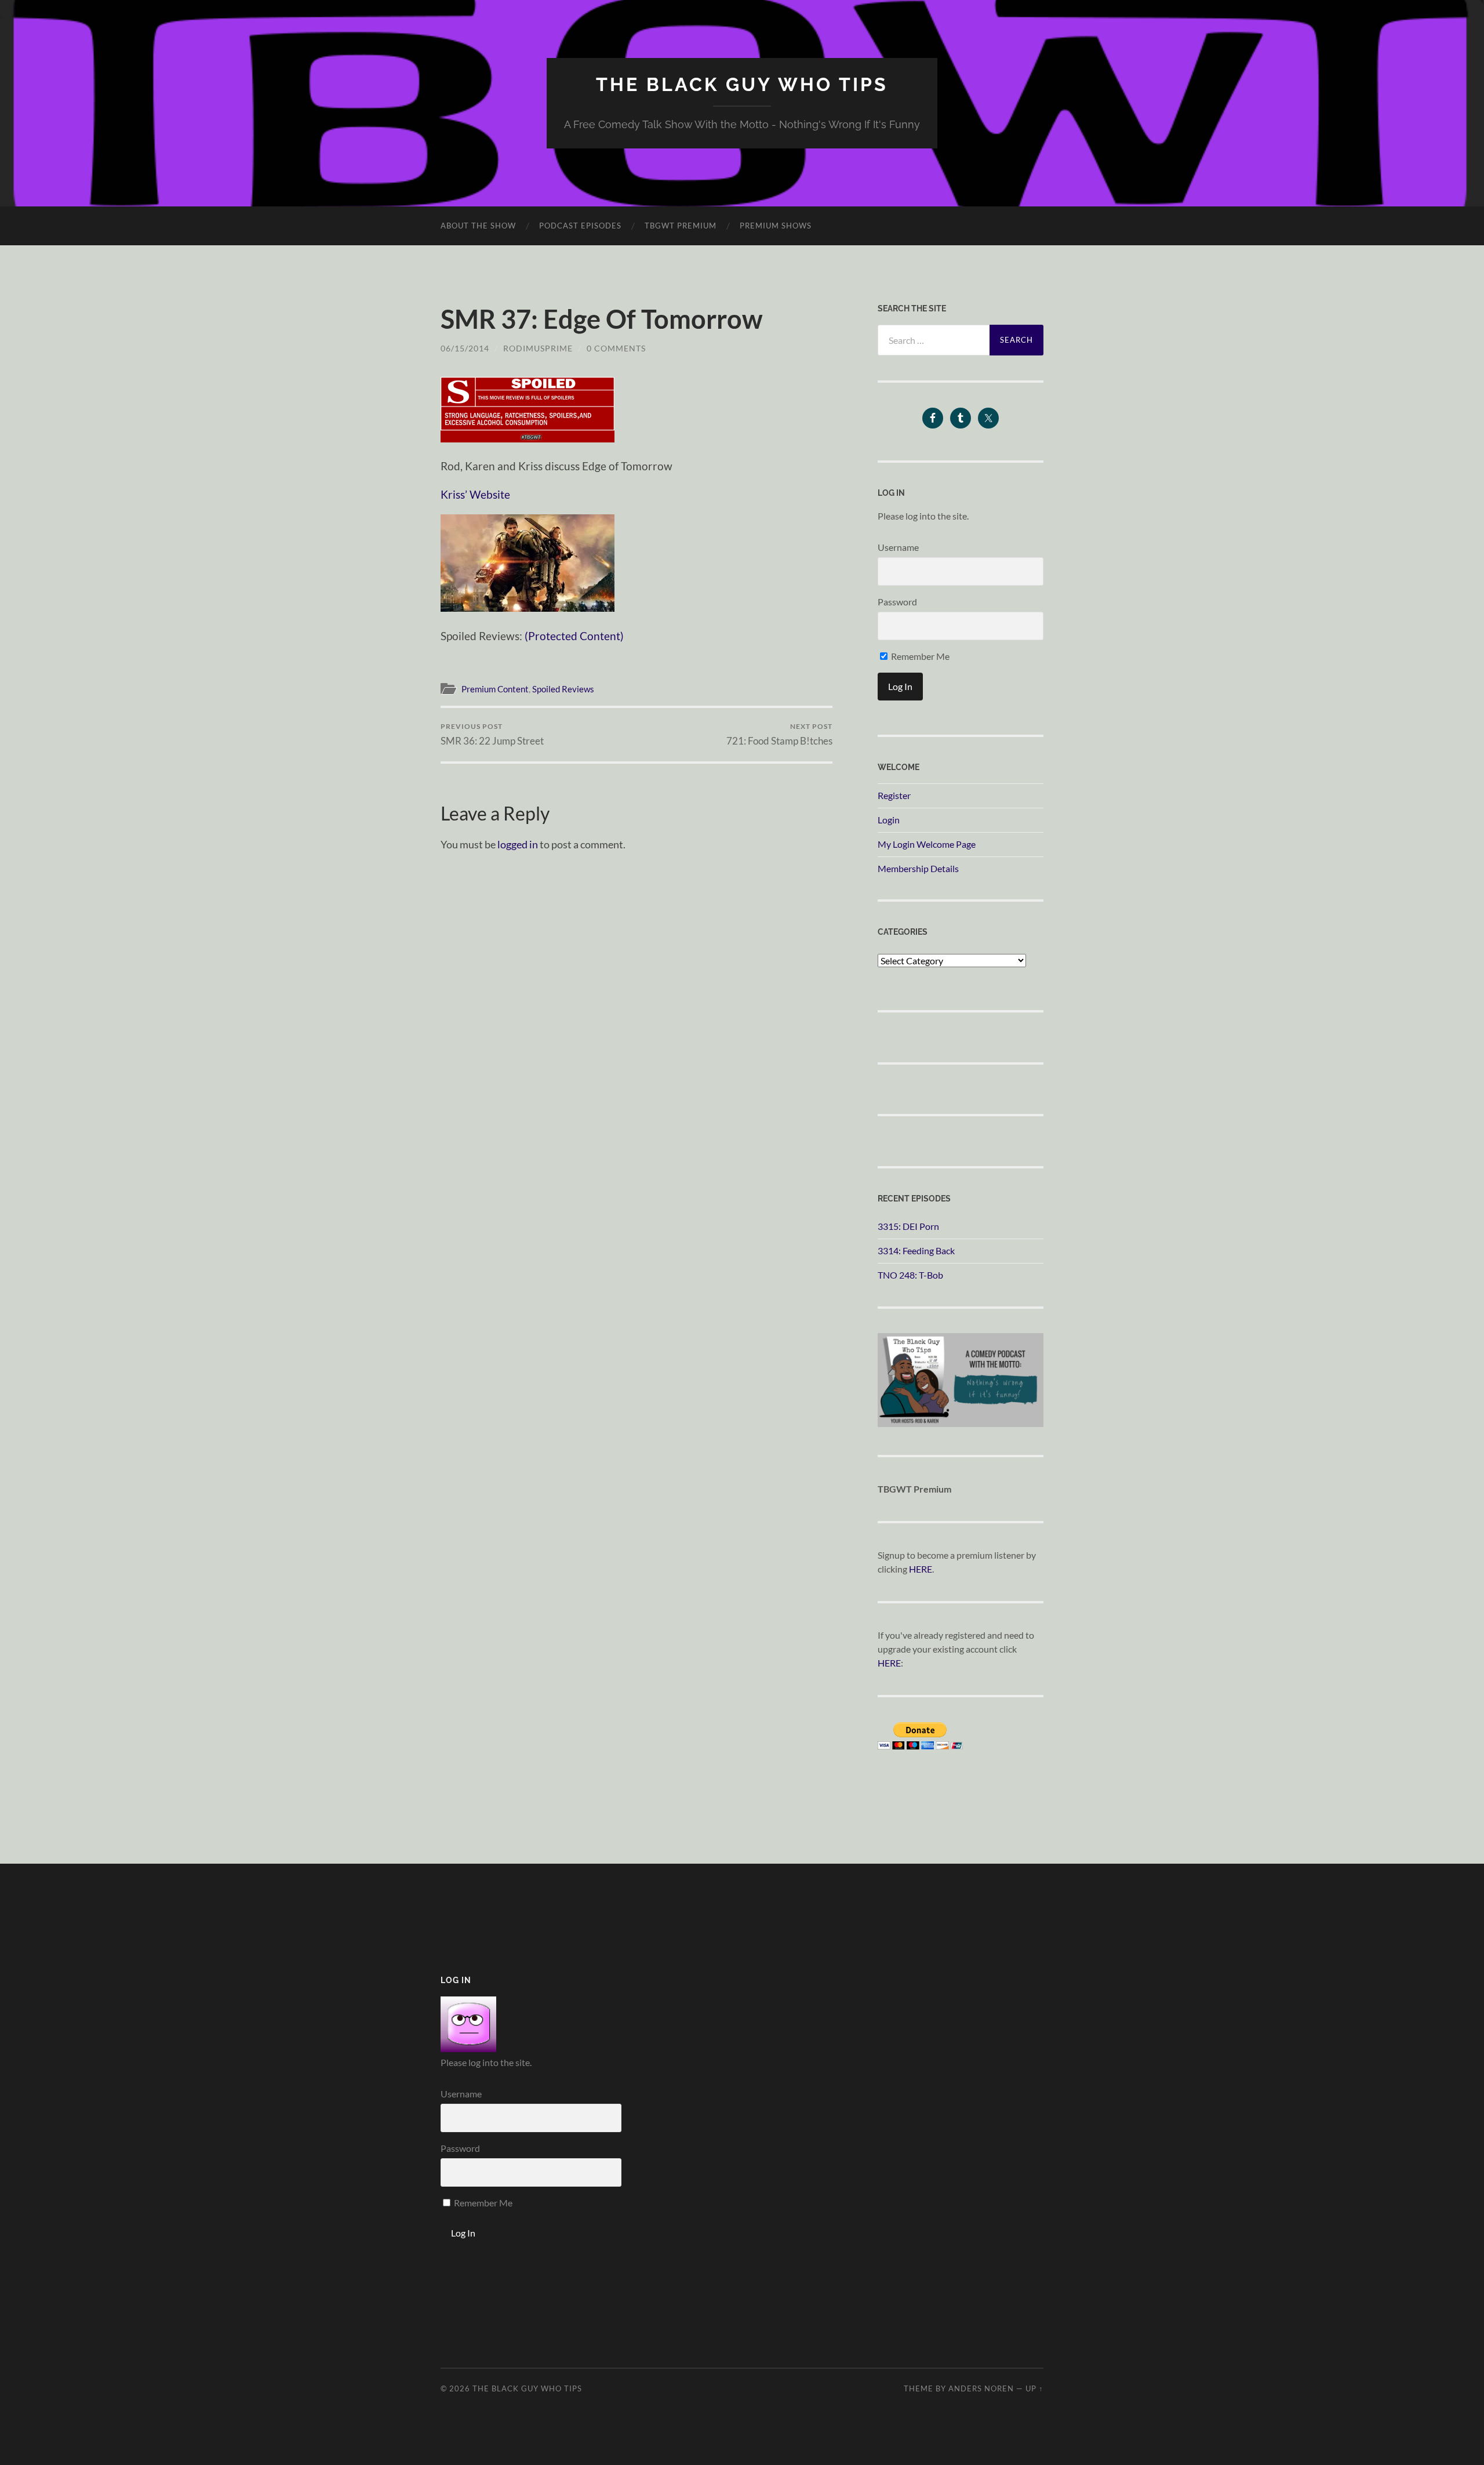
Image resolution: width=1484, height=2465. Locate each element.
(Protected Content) (574, 636)
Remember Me (919, 656)
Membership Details (918, 868)
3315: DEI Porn (908, 1226)
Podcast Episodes (580, 226)
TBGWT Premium (681, 226)
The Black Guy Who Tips (742, 84)
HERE (921, 1569)
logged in (518, 844)
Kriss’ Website (475, 494)
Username (898, 547)
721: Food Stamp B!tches (779, 734)
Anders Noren (981, 2388)
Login (889, 820)
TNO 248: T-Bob (910, 1275)
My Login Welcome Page (927, 844)
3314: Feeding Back (916, 1250)
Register (894, 795)
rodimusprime (538, 348)
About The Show (478, 226)
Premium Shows (776, 226)
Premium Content (495, 689)
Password (897, 602)
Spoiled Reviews (563, 689)
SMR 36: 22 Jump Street (492, 734)
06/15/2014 (465, 348)
